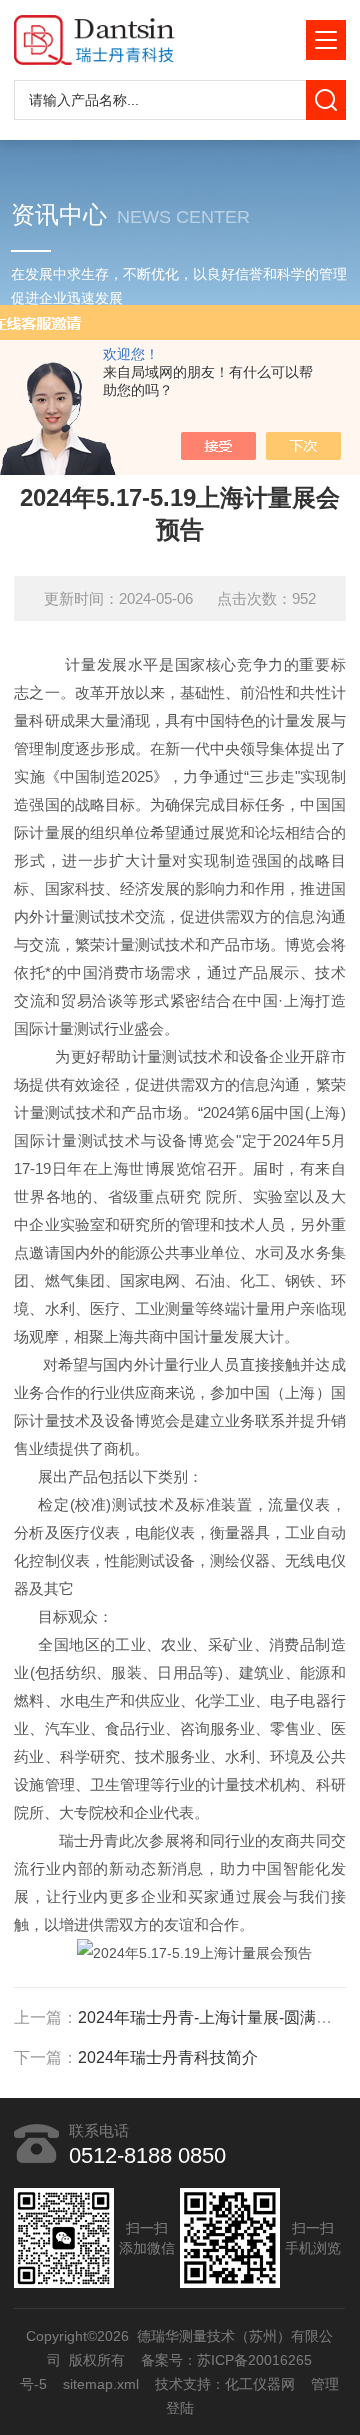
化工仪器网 (261, 2384)
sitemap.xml (102, 2384)
